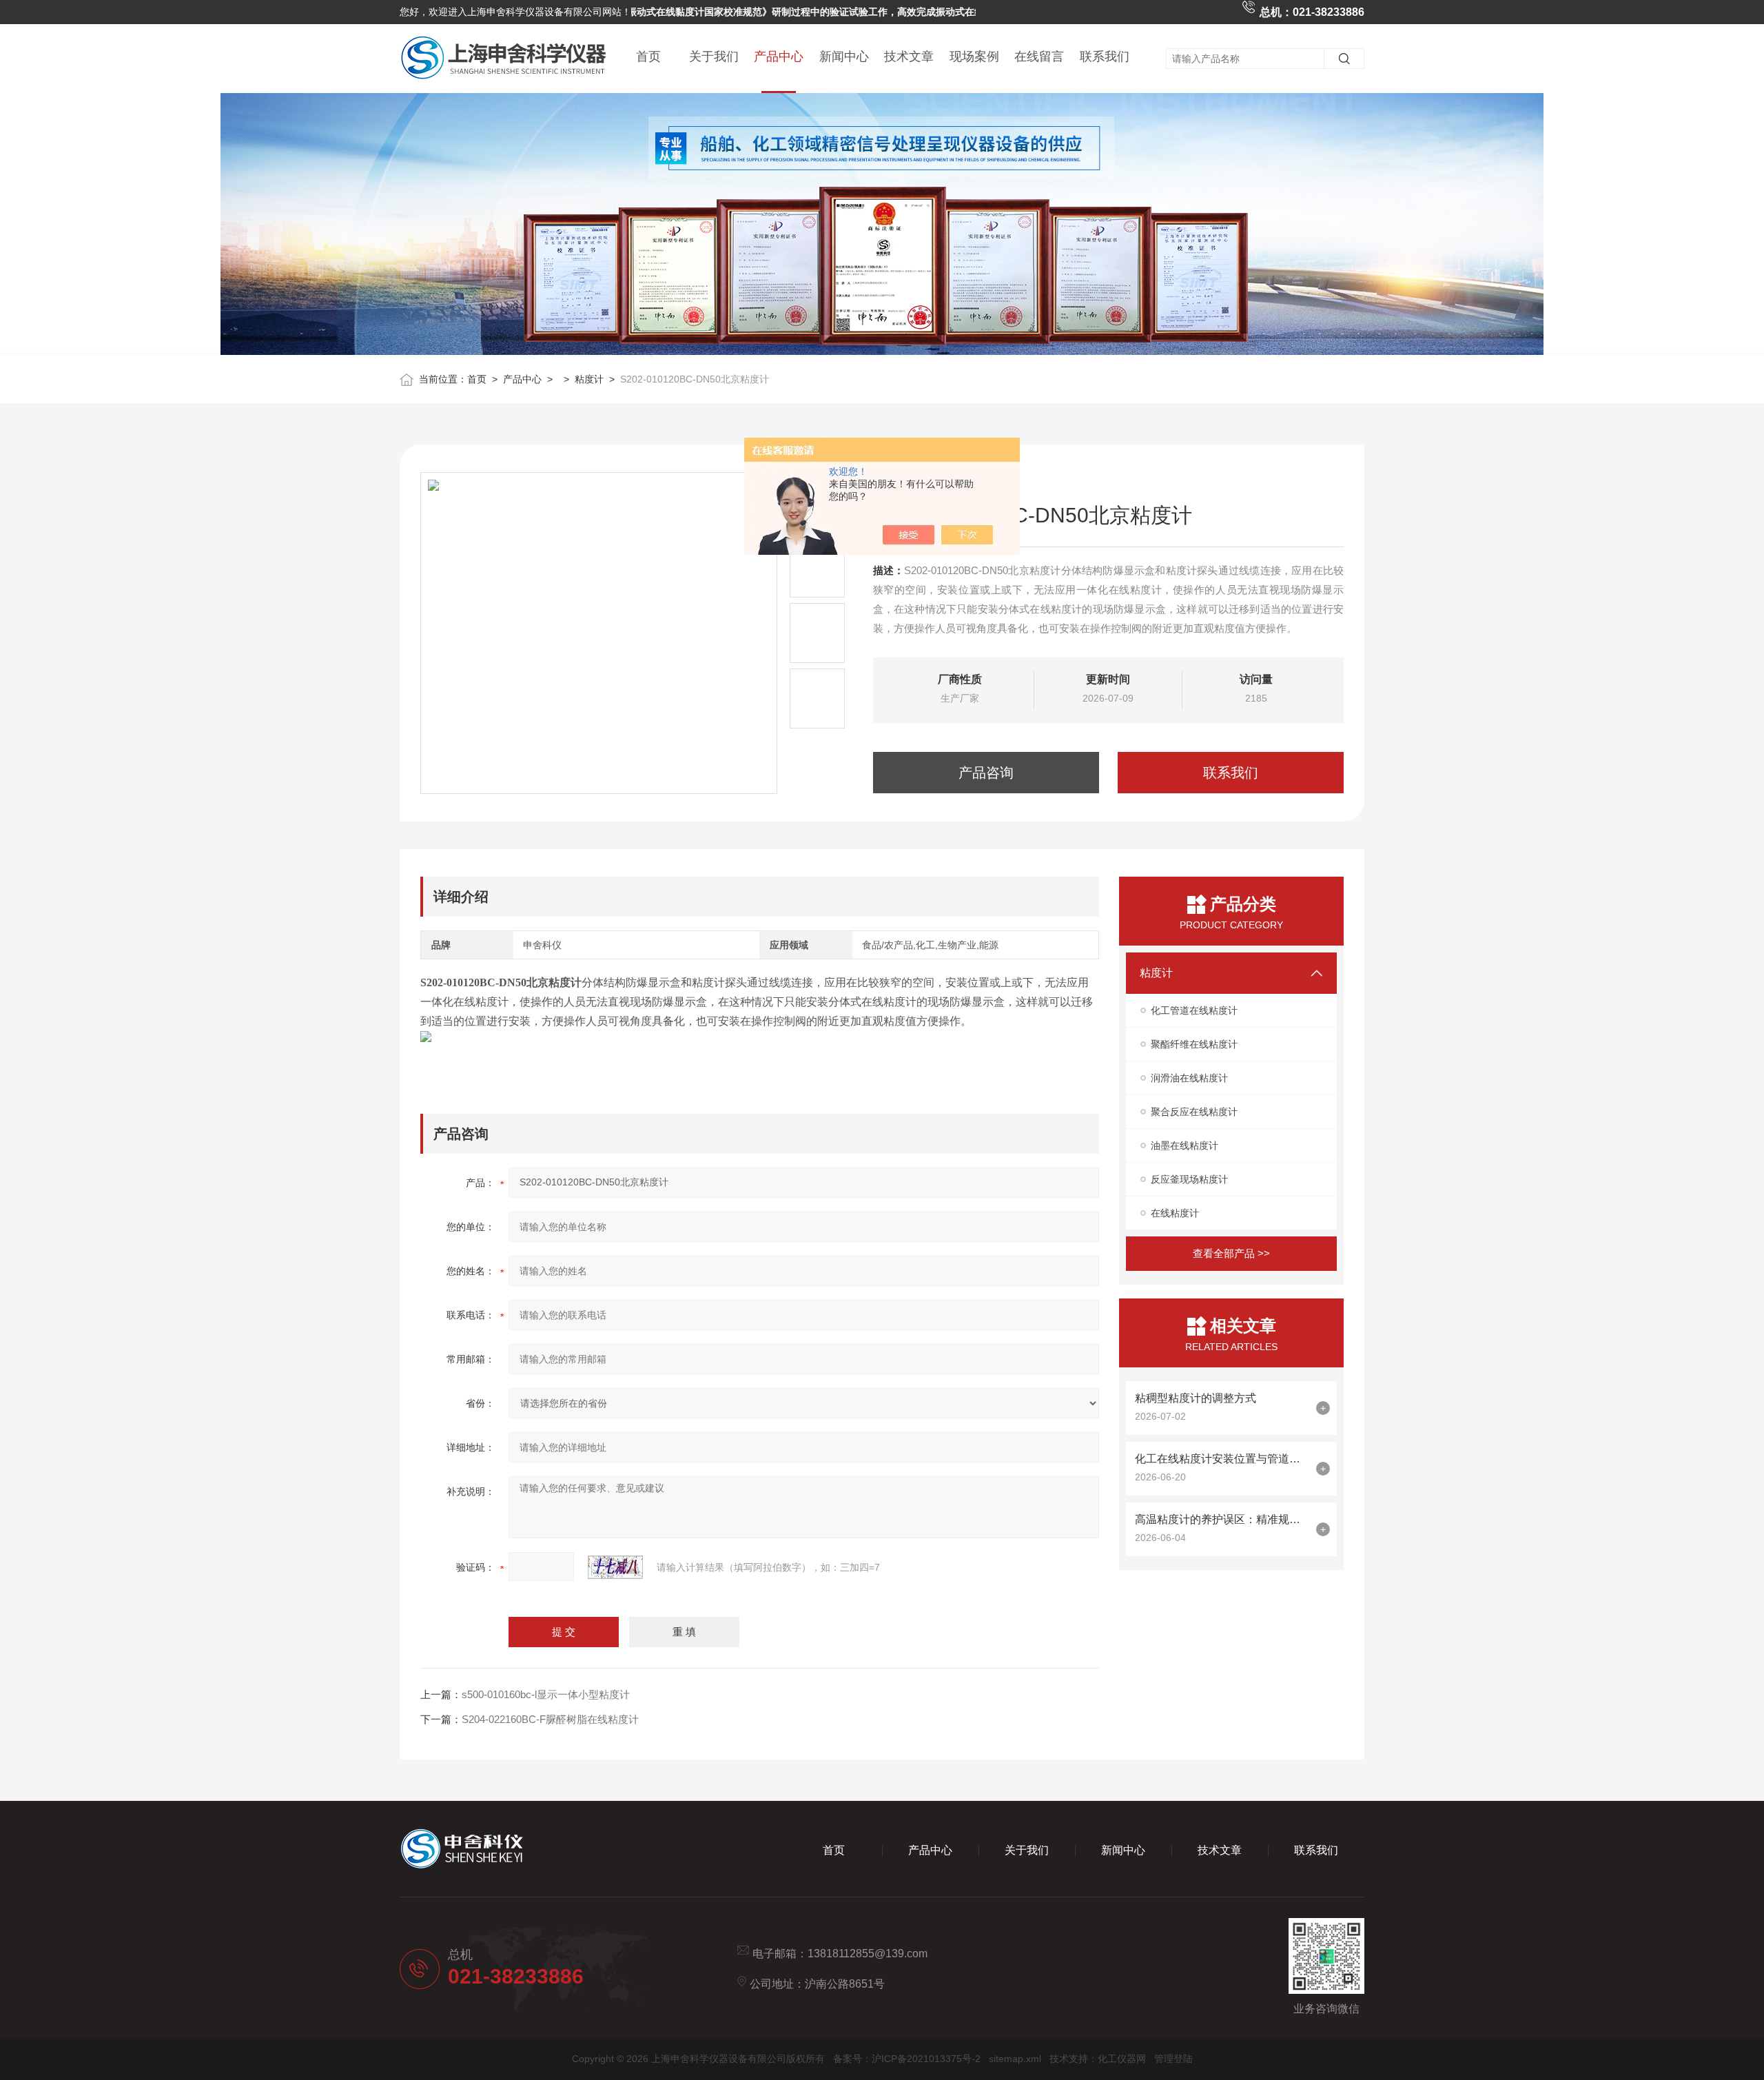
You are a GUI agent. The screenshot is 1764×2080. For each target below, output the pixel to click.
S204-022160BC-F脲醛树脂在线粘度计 (550, 1719)
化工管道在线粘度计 (1194, 1010)
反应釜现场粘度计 (1189, 1179)
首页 (648, 57)
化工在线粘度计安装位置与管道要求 (1222, 1459)
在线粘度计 (1175, 1213)
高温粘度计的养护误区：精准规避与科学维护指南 (1222, 1519)
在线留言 (1039, 57)
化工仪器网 (1122, 2059)
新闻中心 (844, 57)
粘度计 (589, 379)
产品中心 (779, 57)
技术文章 (909, 57)
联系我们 (1105, 57)
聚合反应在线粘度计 (1194, 1112)
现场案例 (974, 57)
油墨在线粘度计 (1184, 1145)
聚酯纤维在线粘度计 (1194, 1044)
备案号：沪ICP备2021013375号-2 (907, 2059)
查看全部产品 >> (1231, 1253)
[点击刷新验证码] (615, 1567)
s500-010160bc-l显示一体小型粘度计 (546, 1694)
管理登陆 (1173, 2059)
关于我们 (714, 57)
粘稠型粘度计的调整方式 (1196, 1398)
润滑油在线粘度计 (1189, 1078)
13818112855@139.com (868, 1954)
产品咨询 (986, 773)
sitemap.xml (1015, 2059)
